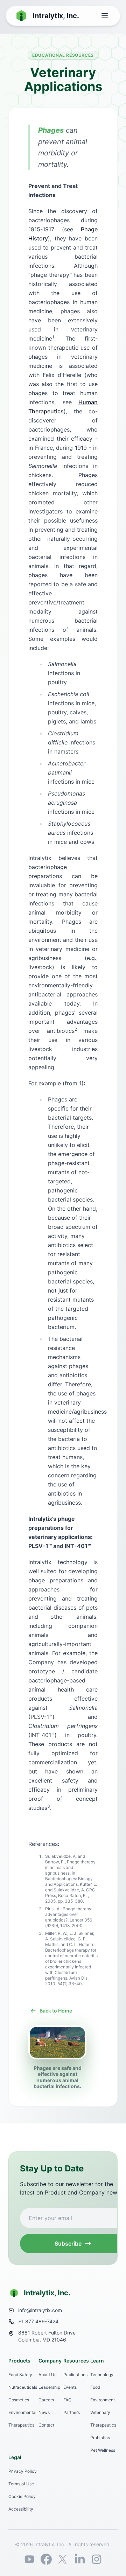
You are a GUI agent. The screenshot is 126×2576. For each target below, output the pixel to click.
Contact (46, 2425)
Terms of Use (21, 2484)
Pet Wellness (103, 2450)
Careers (46, 2400)
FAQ (67, 2400)
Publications (75, 2375)
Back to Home (56, 2011)
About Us (47, 2375)
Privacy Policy (23, 2471)
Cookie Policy (22, 2496)
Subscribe (68, 2243)
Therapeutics (21, 2425)
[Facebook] (46, 2559)
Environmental (22, 2412)
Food (95, 2387)
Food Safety (20, 2375)
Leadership (49, 2387)
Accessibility (21, 2509)
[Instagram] (97, 2559)
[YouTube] (29, 2559)
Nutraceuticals (23, 2387)
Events (70, 2387)
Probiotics (100, 2438)
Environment (103, 2400)
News (44, 2412)
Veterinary (100, 2412)
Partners (72, 2412)
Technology (102, 2375)
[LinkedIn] (80, 2559)
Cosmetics (19, 2400)
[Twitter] (63, 2559)
